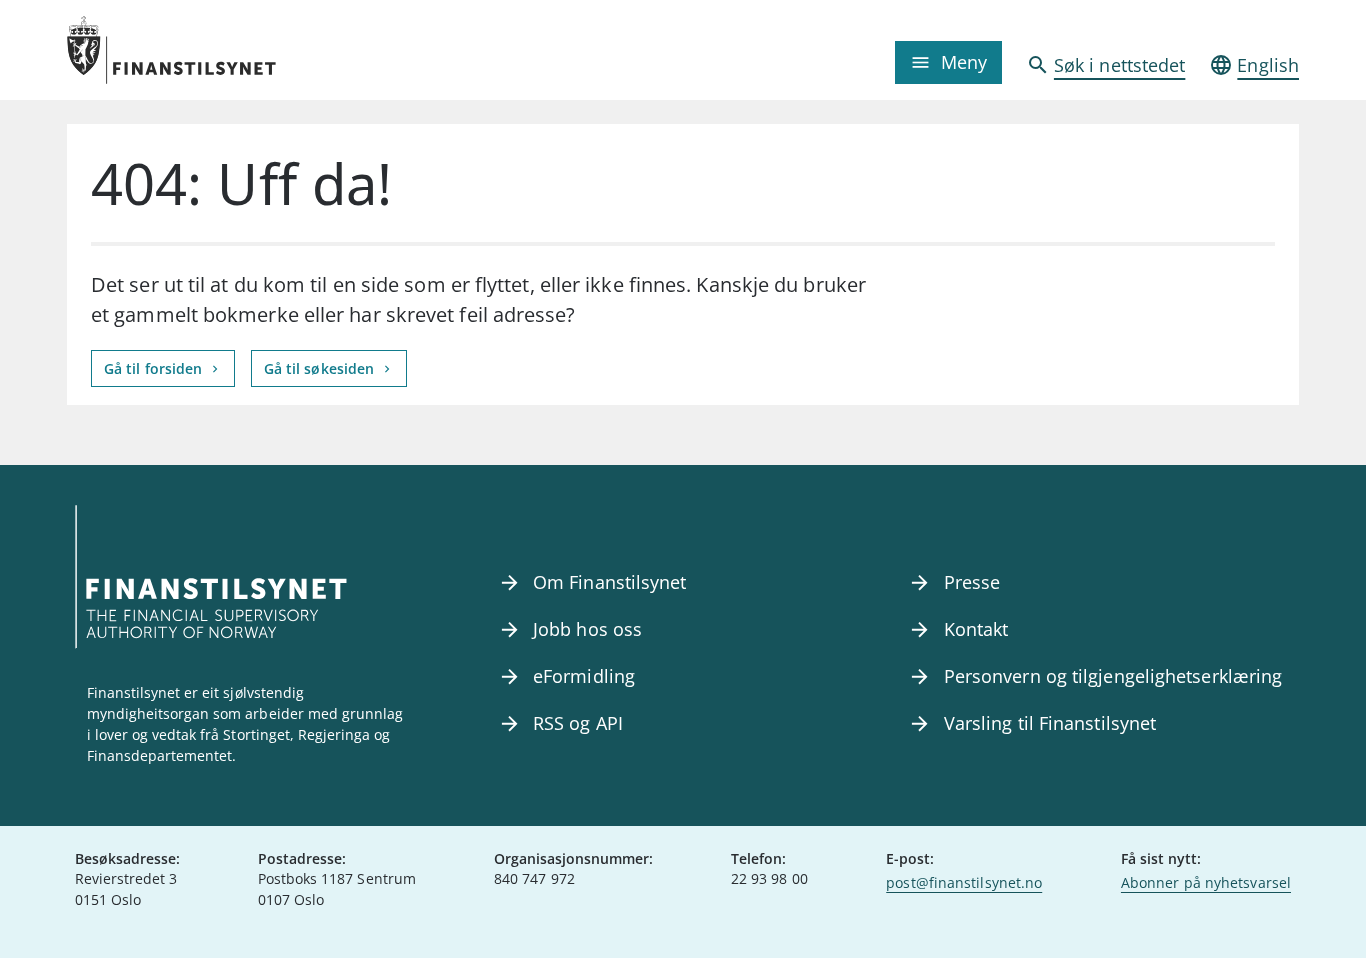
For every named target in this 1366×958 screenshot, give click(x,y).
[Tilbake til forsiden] (221, 50)
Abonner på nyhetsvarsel (1206, 882)
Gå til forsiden (155, 368)
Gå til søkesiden (321, 368)
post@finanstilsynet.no (964, 882)
